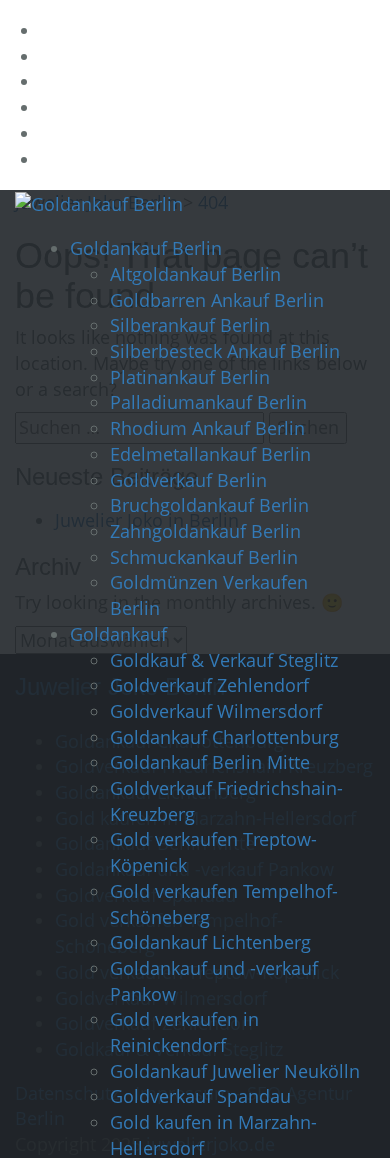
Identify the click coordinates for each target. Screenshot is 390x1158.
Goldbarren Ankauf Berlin (217, 300)
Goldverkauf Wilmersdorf (216, 711)
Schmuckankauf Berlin (204, 557)
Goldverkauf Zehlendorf (209, 685)
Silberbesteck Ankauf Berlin (225, 351)
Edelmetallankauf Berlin (210, 454)
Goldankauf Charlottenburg (224, 737)
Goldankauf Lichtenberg (210, 942)
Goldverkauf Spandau (200, 1096)
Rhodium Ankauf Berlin (207, 428)
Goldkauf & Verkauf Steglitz (224, 660)
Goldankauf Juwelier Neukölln (235, 1071)
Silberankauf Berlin (190, 325)
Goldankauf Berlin (146, 248)
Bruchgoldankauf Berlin (209, 505)
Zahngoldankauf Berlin (205, 531)
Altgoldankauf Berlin (195, 274)
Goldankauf (118, 634)
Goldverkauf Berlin (188, 480)
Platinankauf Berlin (190, 377)
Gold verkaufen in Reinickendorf (184, 1032)
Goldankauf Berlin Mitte (210, 762)
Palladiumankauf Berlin (208, 402)
